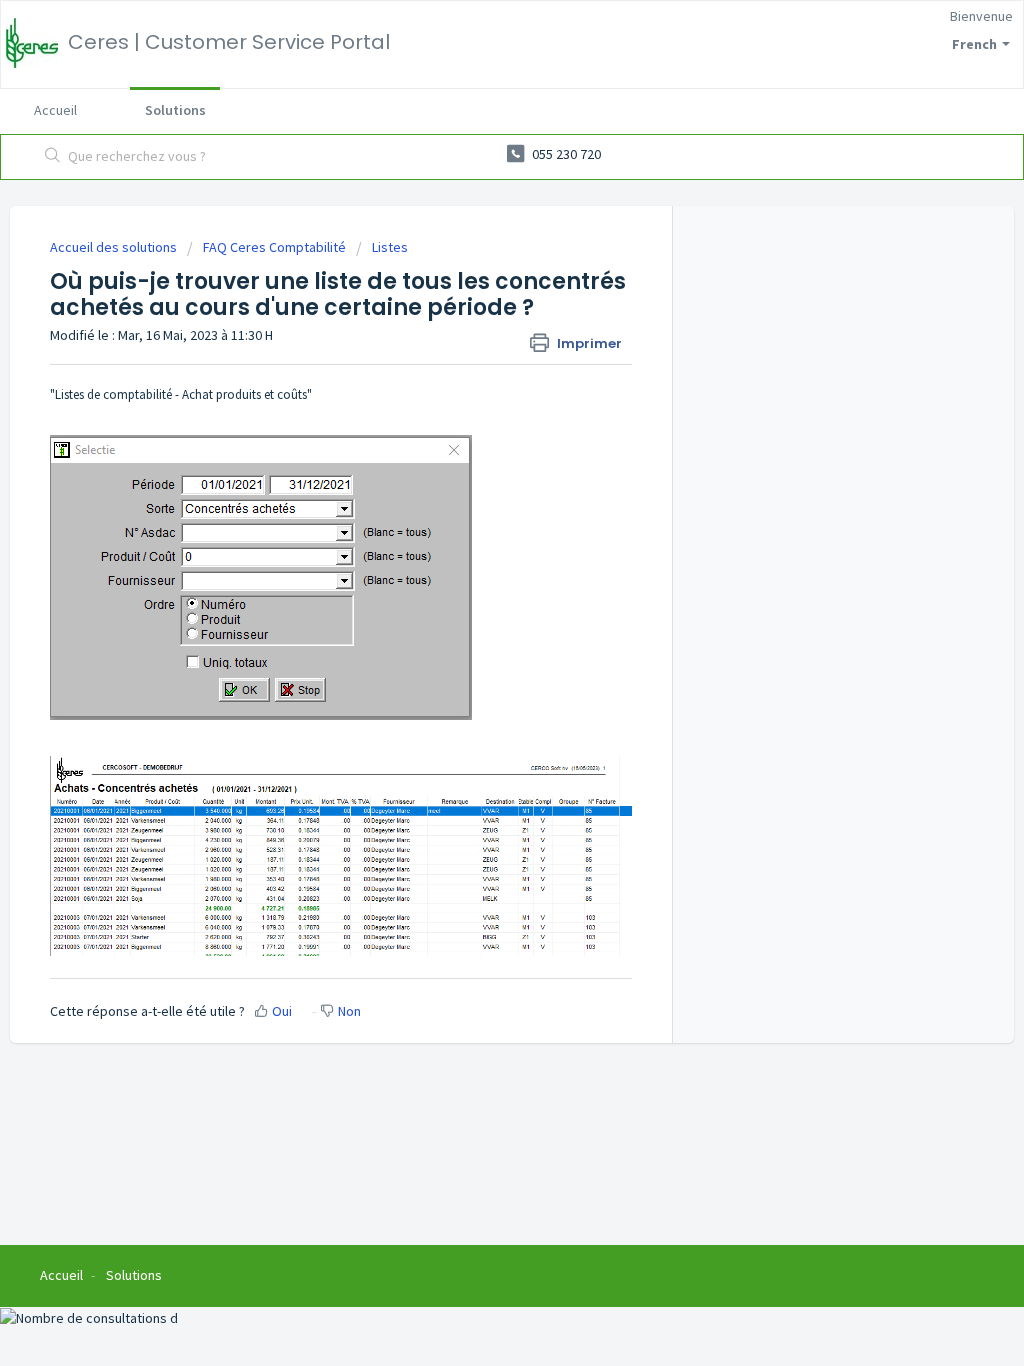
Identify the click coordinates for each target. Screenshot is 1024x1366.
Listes (390, 247)
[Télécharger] (475, 425)
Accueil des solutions (115, 247)
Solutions (175, 110)
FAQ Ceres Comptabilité (274, 247)
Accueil (55, 110)
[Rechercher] (53, 157)
